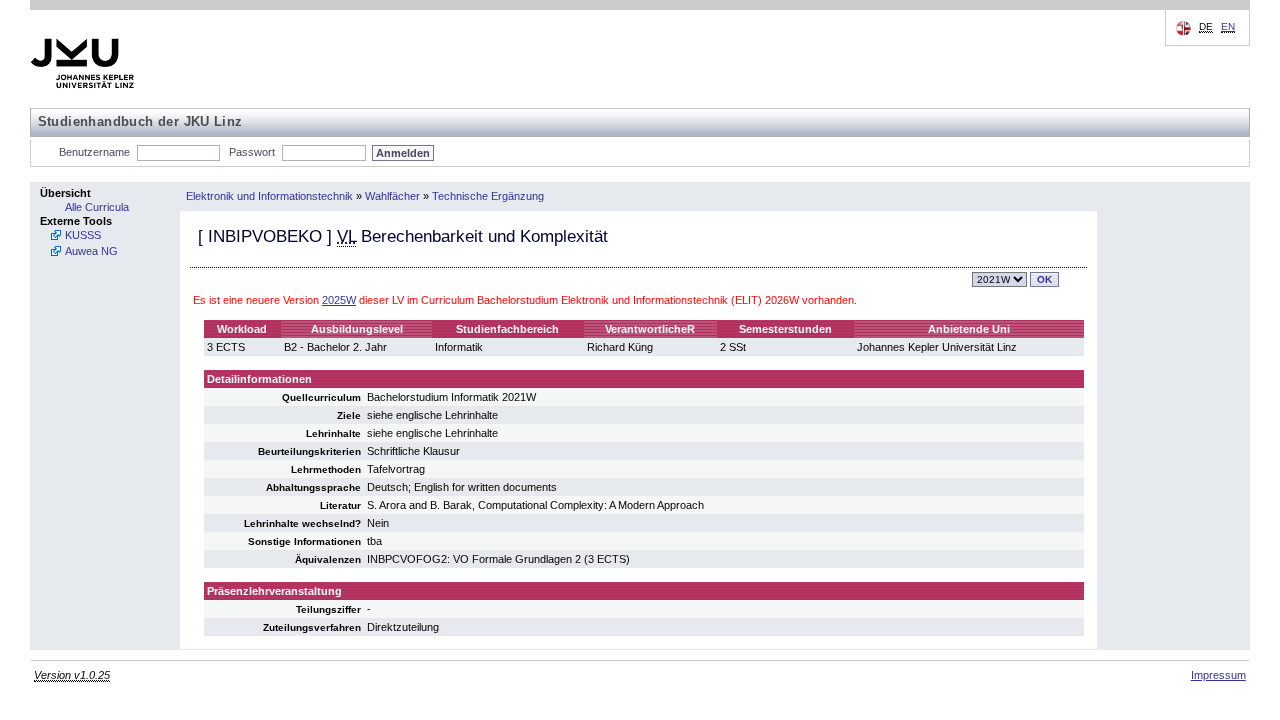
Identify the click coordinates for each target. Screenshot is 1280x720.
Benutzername (94, 152)
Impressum (1218, 675)
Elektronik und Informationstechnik (269, 196)
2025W (339, 300)
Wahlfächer (392, 196)
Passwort (252, 152)
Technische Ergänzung (488, 196)
